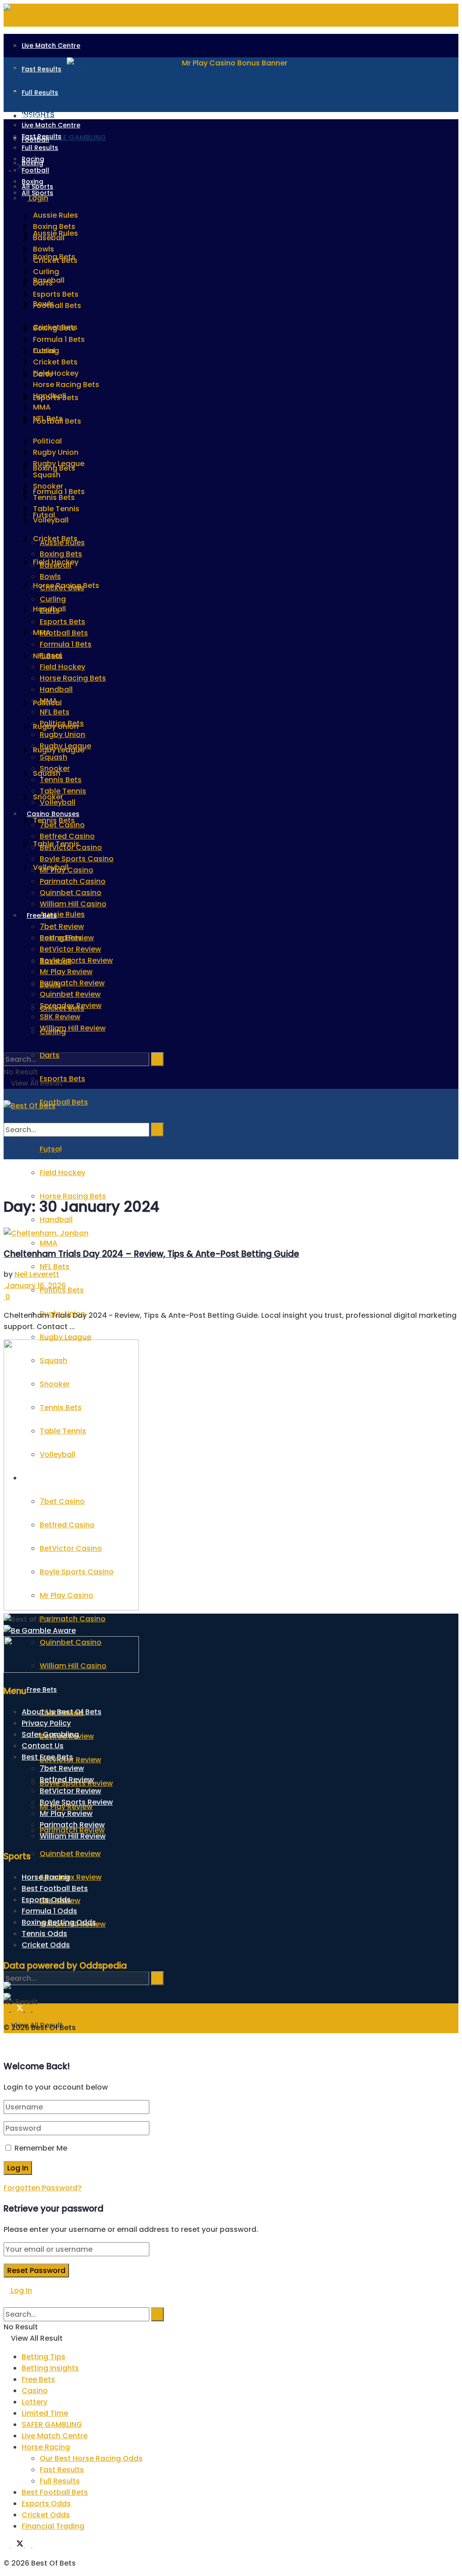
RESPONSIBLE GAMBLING (64, 138)
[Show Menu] (6, 1094)
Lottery (35, 2402)
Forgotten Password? (43, 2188)
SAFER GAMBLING (52, 2424)
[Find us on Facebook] (7, 168)
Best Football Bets (55, 1888)
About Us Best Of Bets (62, 1712)
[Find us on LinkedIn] (29, 2009)
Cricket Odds (46, 1945)
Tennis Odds (44, 1934)
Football (35, 170)
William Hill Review (73, 1028)
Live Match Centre (51, 46)
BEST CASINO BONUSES (62, 68)
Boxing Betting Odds (59, 1922)
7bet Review (62, 926)
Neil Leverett (37, 1274)
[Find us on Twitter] (18, 168)
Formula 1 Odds (49, 1911)
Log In (21, 2290)
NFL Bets (55, 1267)
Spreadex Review (71, 1877)
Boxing (32, 182)
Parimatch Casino (73, 1619)
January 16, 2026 (35, 1286)
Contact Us (43, 1746)
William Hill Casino (73, 904)
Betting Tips (44, 2357)
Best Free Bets (47, 1757)
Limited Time (45, 2413)
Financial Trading (53, 2526)
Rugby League (65, 1337)
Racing (33, 116)
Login (38, 198)
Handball (56, 1220)
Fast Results (42, 69)
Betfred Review (67, 938)
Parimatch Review (72, 983)
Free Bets (42, 1689)
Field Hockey (62, 1173)
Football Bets (64, 1102)
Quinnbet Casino (71, 893)
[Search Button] (6, 1955)
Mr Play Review (66, 972)
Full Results (40, 93)
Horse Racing (46, 1877)
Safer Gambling (50, 1734)
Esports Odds (46, 1900)
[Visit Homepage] (30, 1106)
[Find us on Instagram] (35, 2009)
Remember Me (41, 2148)
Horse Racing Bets (73, 678)
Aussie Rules (62, 914)
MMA (49, 1243)
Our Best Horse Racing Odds (91, 2458)
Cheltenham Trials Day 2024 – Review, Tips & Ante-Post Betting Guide (151, 1254)
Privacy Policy (46, 1723)
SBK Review (60, 1017)
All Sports (37, 193)
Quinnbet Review (70, 1854)
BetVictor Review (70, 949)
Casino (35, 2391)
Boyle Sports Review (76, 960)
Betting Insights (50, 2368)
